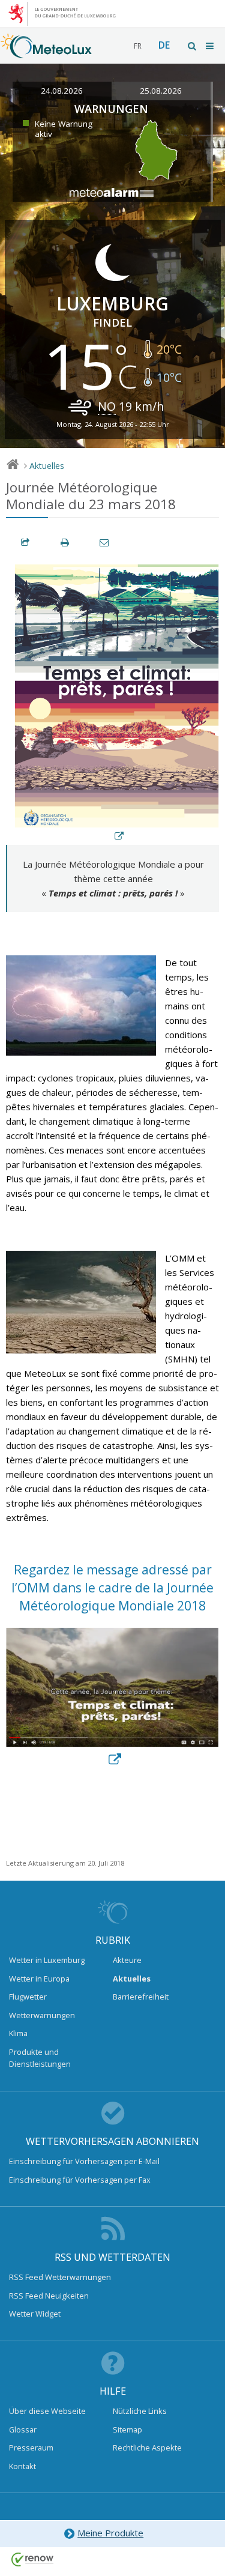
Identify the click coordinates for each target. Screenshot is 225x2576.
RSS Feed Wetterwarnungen (60, 2277)
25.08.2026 (161, 91)
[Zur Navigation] (211, 46)
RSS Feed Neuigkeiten (49, 2296)
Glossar (23, 2429)
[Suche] (193, 46)
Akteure (127, 1960)
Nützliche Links (140, 2411)
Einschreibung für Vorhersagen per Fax (80, 2180)
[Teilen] (26, 543)
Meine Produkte (110, 2533)
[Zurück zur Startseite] (46, 52)
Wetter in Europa (39, 1979)
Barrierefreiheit (141, 1997)
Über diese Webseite (47, 2411)
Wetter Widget (35, 2314)
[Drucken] (65, 543)
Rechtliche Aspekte (147, 2448)
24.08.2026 (62, 91)
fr (138, 46)
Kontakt (22, 2466)
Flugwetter (28, 1997)
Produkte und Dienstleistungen (40, 2058)
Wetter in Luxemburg (47, 1960)
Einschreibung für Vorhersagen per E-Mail (84, 2161)
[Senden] (105, 543)
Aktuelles (47, 466)
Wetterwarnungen (42, 2015)
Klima (18, 2033)
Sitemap (127, 2429)
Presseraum (31, 2448)
